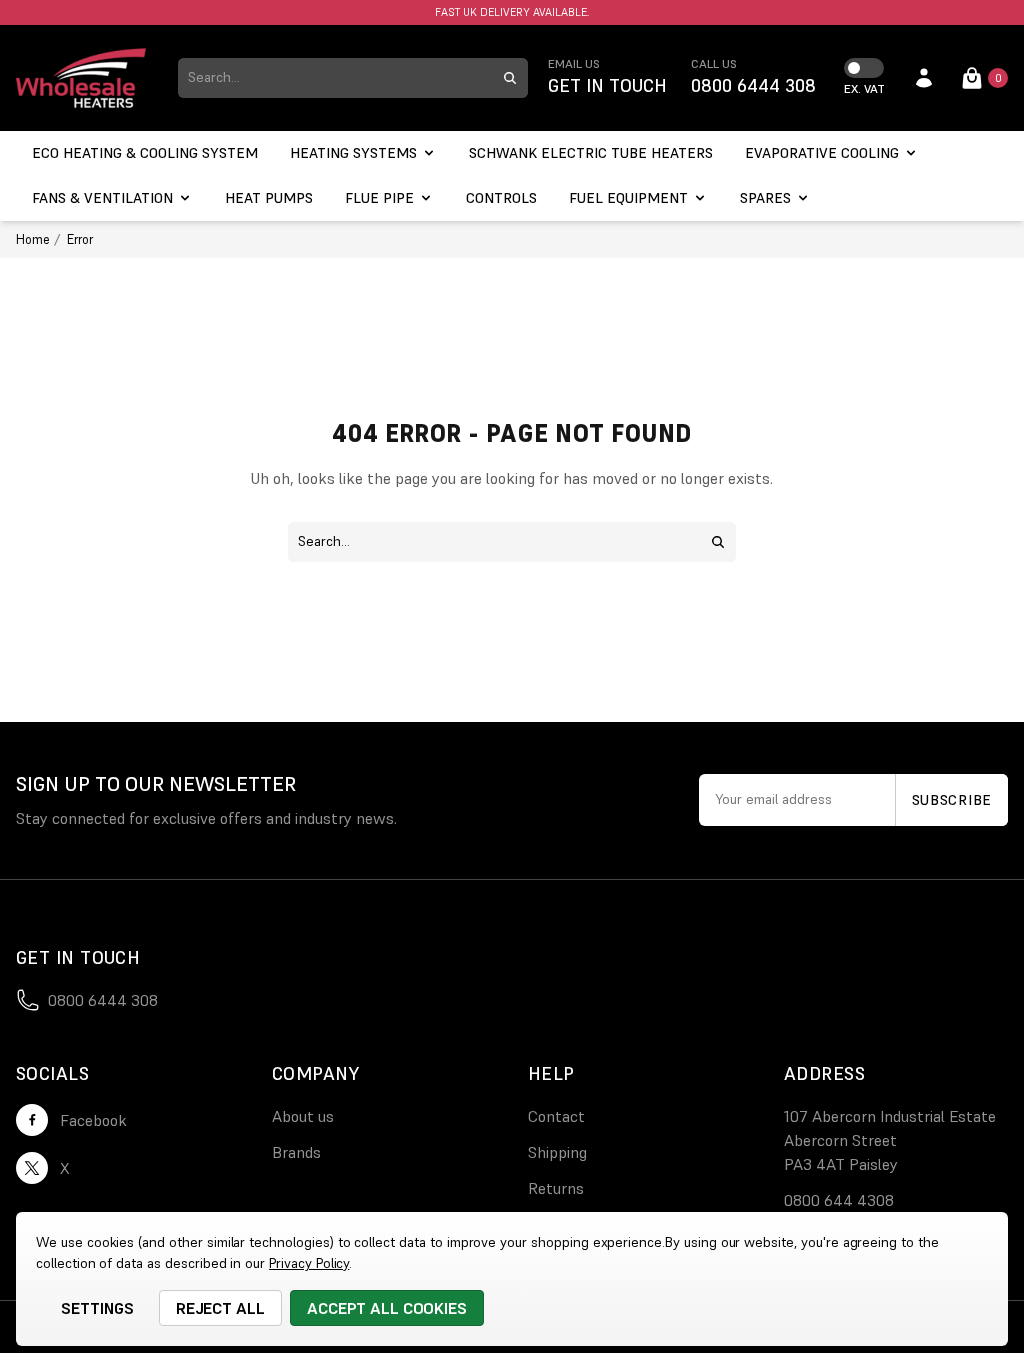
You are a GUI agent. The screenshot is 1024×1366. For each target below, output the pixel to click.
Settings (97, 1308)
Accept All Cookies (387, 1308)
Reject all (221, 1308)
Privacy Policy (309, 1263)
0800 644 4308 (839, 1200)
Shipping (557, 1152)
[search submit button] (510, 78)
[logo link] (81, 78)
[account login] (924, 78)
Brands (296, 1152)
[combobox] (335, 78)
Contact (556, 1116)
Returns (556, 1188)
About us (303, 1116)
